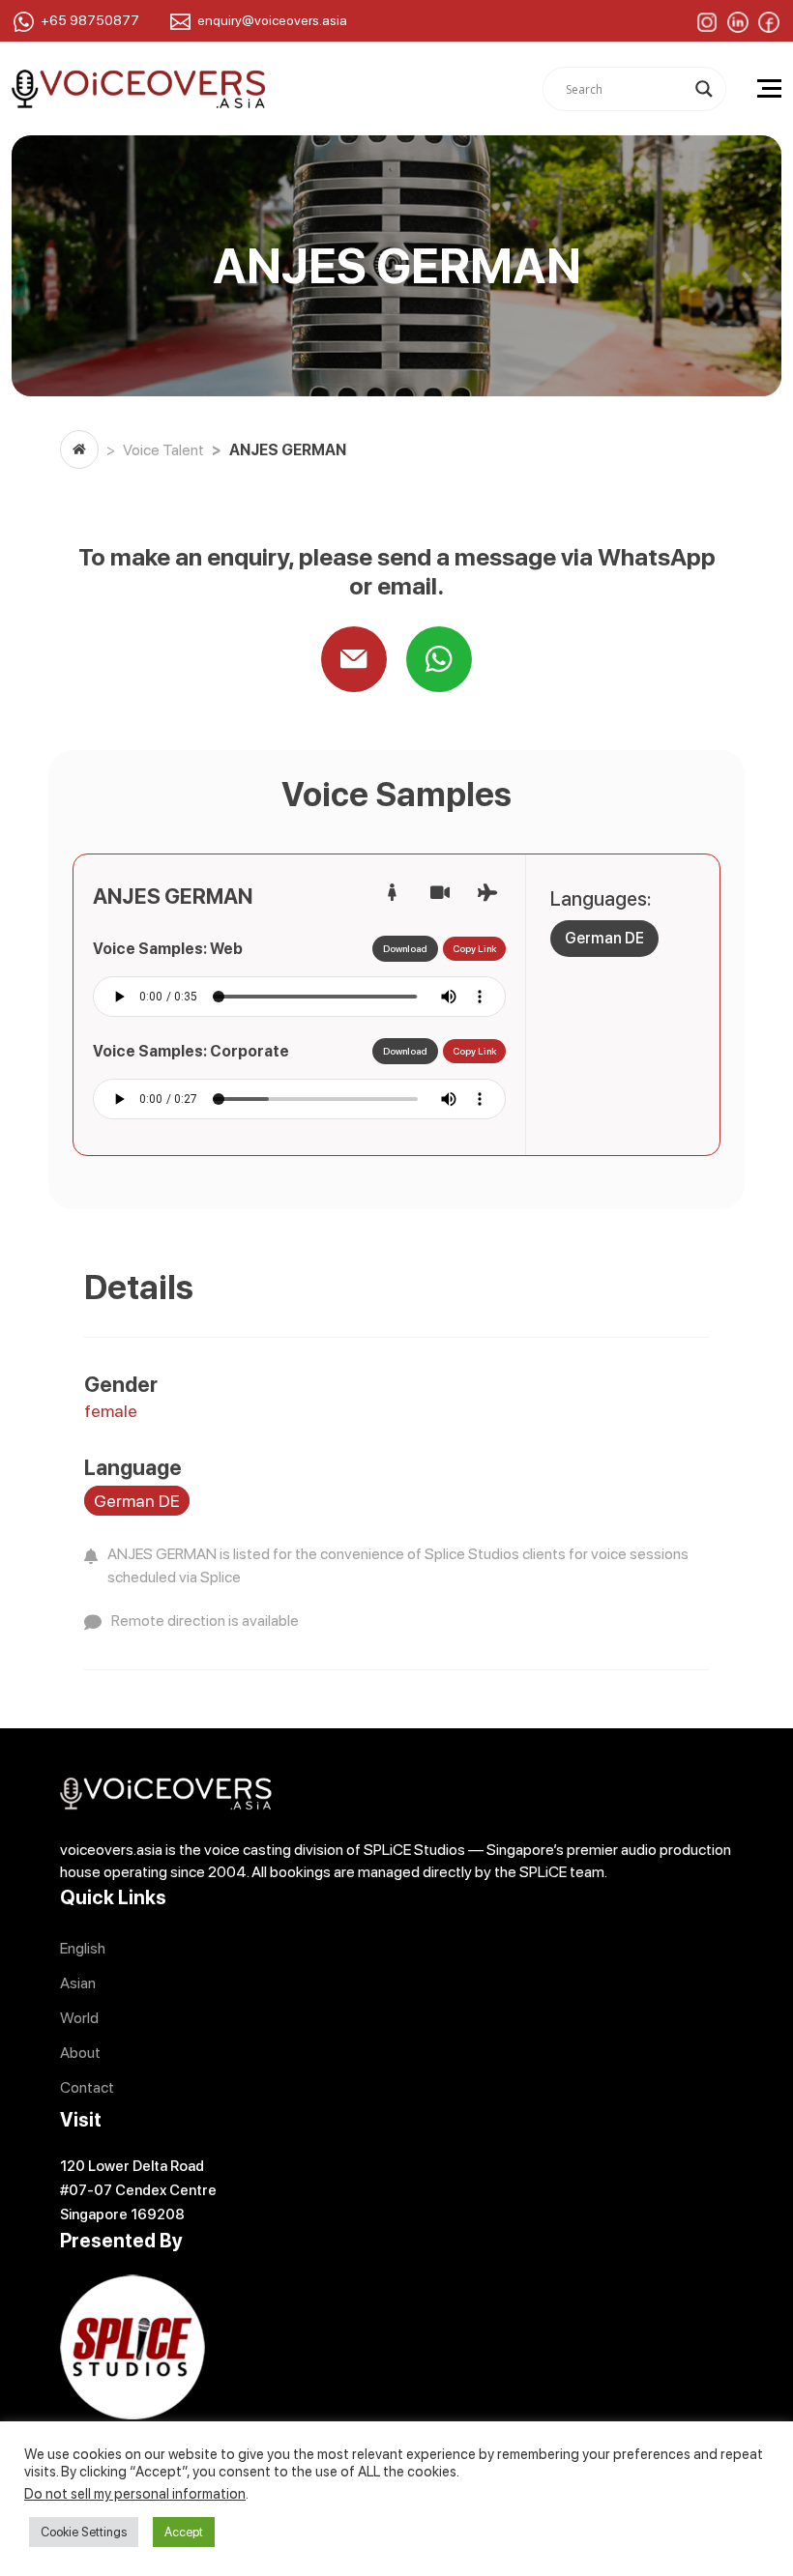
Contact (87, 2087)
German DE (604, 938)
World (79, 2018)
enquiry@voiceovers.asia (272, 20)
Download (405, 948)
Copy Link (474, 948)
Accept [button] (184, 2532)
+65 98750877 (90, 20)
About (80, 2053)
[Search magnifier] (704, 89)
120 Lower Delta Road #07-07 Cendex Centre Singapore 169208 (138, 2190)
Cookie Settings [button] (84, 2532)
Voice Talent (163, 450)
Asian (78, 1983)
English (83, 1948)
